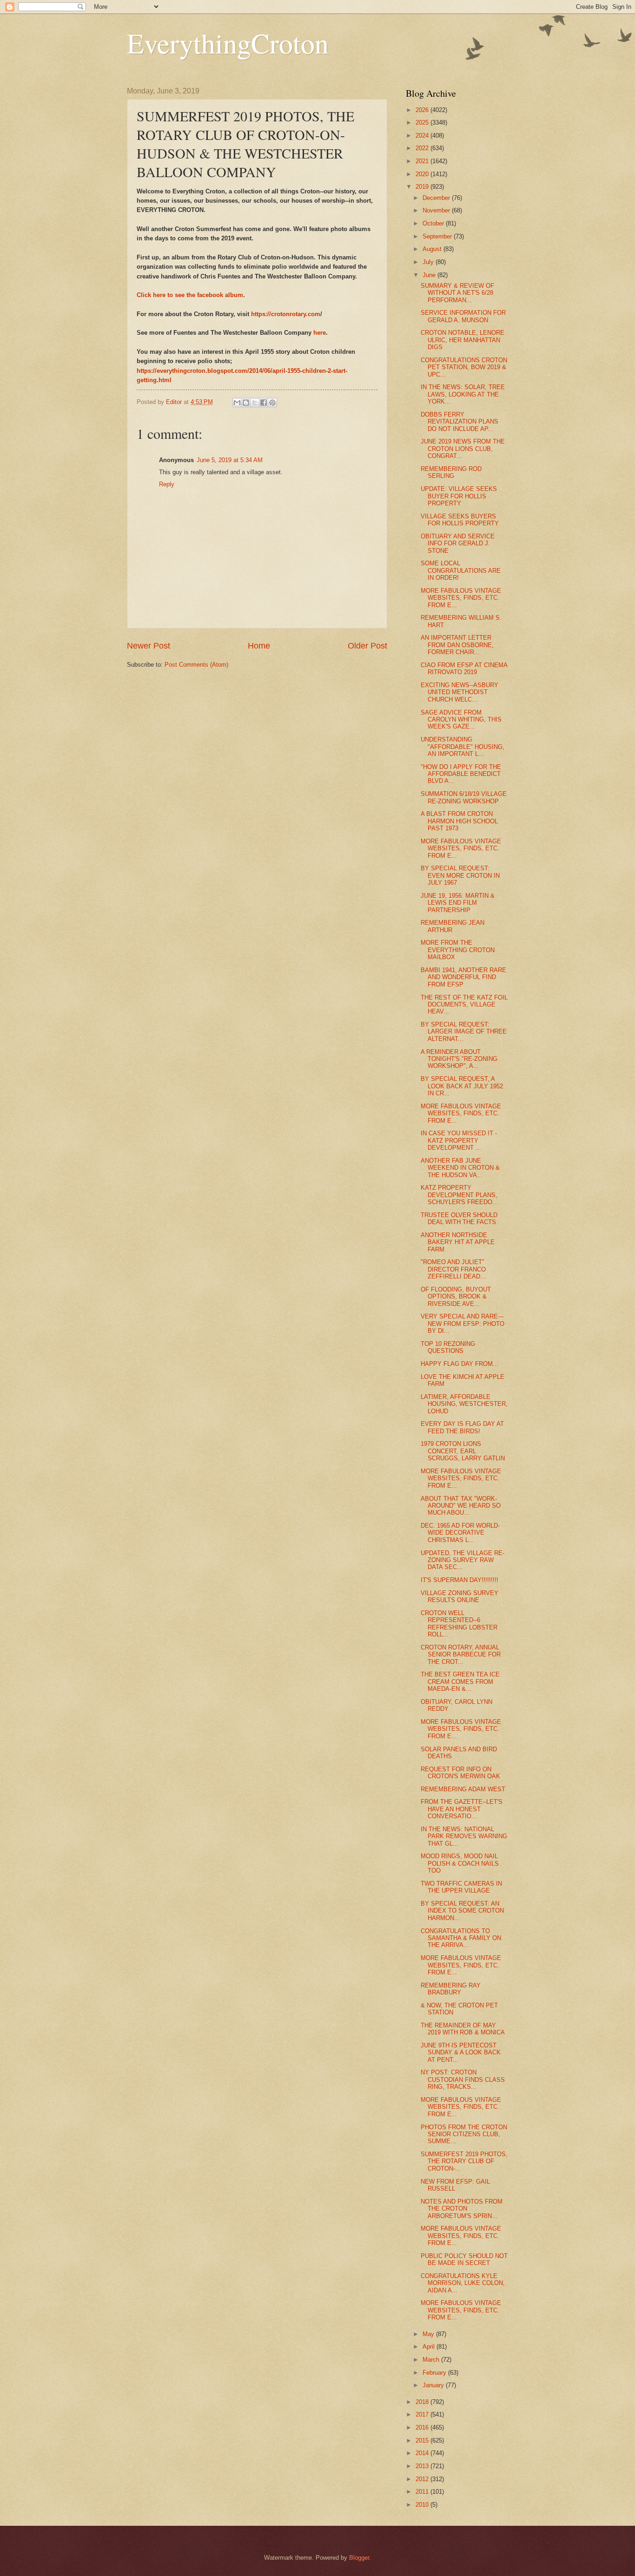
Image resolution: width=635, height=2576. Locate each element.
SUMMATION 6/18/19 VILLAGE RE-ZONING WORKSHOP (464, 797)
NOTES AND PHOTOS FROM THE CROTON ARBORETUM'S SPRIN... (462, 2209)
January (434, 2385)
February (435, 2373)
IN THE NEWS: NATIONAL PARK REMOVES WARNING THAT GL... (464, 1836)
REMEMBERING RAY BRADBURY (451, 1989)
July (429, 262)
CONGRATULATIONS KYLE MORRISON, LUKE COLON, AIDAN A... (463, 2283)
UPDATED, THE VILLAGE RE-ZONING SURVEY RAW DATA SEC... (463, 1560)
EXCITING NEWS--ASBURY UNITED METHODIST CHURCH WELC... (460, 692)
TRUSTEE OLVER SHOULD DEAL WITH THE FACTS (459, 1218)
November (437, 210)
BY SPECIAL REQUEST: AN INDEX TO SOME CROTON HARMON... (462, 1911)
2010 (423, 2505)
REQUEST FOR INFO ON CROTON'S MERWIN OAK (460, 1773)
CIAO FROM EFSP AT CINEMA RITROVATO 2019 (464, 669)
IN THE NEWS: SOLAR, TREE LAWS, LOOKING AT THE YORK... (463, 394)
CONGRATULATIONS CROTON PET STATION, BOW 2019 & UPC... (464, 367)
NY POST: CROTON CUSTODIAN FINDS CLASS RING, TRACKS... (463, 2079)
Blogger (359, 2558)
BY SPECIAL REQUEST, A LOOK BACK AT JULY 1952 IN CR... (462, 1086)
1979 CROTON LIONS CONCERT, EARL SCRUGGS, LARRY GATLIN (463, 1451)
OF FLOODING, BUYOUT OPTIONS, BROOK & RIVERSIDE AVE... (456, 1297)
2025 (423, 123)
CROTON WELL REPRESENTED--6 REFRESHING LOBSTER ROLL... (459, 1624)
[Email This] (237, 403)
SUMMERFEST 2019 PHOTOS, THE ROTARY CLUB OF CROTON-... (464, 2161)
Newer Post (149, 646)
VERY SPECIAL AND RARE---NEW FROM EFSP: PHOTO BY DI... (463, 1324)
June (430, 275)
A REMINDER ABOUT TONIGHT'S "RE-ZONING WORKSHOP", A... (459, 1059)
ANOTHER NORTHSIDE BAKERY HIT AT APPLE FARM (458, 1242)
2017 (423, 2414)
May (429, 2334)
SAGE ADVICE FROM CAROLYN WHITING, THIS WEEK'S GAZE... (461, 720)
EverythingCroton (228, 43)
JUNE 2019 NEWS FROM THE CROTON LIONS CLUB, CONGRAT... (463, 449)
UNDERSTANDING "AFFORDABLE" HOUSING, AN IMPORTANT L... (463, 747)
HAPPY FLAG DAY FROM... (460, 1364)
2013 (423, 2466)
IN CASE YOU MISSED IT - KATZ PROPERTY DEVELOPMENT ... (459, 1140)
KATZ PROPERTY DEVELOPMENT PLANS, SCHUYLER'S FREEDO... (459, 1195)
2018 (423, 2402)
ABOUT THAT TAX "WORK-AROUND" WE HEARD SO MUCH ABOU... (461, 1506)
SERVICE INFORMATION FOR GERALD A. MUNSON (463, 316)
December (437, 198)
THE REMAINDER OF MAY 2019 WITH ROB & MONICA (463, 2029)
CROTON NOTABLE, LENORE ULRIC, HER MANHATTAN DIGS (463, 340)
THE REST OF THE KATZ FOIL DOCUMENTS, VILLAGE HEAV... (464, 1005)
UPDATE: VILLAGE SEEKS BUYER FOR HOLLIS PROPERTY (459, 496)
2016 (423, 2427)
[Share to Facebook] (264, 403)
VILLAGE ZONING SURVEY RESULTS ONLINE (460, 1596)
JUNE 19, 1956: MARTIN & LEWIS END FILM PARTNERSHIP (458, 903)
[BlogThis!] (246, 403)
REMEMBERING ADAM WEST (463, 1789)
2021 (423, 161)
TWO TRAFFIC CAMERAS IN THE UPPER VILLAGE (461, 1887)
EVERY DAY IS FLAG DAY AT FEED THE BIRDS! (462, 1427)
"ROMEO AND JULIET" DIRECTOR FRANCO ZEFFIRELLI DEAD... (453, 1269)
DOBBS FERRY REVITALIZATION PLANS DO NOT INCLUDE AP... (460, 422)
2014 (423, 2453)
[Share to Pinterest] (272, 403)
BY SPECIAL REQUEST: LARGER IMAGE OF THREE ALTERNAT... (464, 1032)
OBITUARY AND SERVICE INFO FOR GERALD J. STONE (458, 543)
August (433, 249)
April (430, 2347)
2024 (423, 136)
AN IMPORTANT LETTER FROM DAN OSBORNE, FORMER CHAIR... (457, 645)
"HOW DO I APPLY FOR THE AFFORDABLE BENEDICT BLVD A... (461, 774)
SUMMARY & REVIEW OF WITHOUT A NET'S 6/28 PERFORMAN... (457, 293)
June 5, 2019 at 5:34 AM (230, 460)
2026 (423, 110)
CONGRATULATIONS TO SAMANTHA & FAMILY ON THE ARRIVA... (461, 1938)
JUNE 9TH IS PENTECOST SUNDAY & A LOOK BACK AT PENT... (461, 2053)
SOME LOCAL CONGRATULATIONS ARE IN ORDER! (461, 570)
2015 (423, 2440)
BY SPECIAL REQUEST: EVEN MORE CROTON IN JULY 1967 (460, 875)
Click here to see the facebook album (190, 295)
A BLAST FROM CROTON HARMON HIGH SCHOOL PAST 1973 (459, 821)
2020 (423, 174)
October (434, 223)
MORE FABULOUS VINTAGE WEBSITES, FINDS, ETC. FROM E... (461, 598)
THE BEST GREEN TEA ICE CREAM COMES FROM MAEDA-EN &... (460, 1682)
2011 (423, 2492)
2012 (423, 2479)
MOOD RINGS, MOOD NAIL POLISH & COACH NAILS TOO (460, 1863)
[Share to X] (255, 403)
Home (259, 646)
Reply (167, 484)
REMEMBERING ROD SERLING (451, 472)
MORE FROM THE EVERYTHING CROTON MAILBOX (458, 950)
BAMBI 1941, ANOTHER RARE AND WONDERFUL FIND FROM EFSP (463, 977)
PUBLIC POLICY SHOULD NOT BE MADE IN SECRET (464, 2259)
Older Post (367, 646)
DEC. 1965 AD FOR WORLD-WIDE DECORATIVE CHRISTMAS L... (460, 1533)
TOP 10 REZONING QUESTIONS (448, 1347)
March (432, 2360)
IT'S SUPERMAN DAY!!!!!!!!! (460, 1580)
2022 (423, 148)
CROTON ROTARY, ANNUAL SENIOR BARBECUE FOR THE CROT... (461, 1655)
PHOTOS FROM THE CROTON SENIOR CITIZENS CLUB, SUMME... (464, 2134)
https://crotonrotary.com (286, 314)
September (438, 236)
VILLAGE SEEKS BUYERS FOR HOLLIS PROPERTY (460, 520)
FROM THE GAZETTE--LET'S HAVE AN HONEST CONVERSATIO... (462, 1809)
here (320, 333)
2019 (423, 187)
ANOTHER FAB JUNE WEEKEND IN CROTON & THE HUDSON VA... (460, 1168)
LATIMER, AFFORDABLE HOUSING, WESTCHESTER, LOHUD (464, 1404)
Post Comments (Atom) (196, 665)
